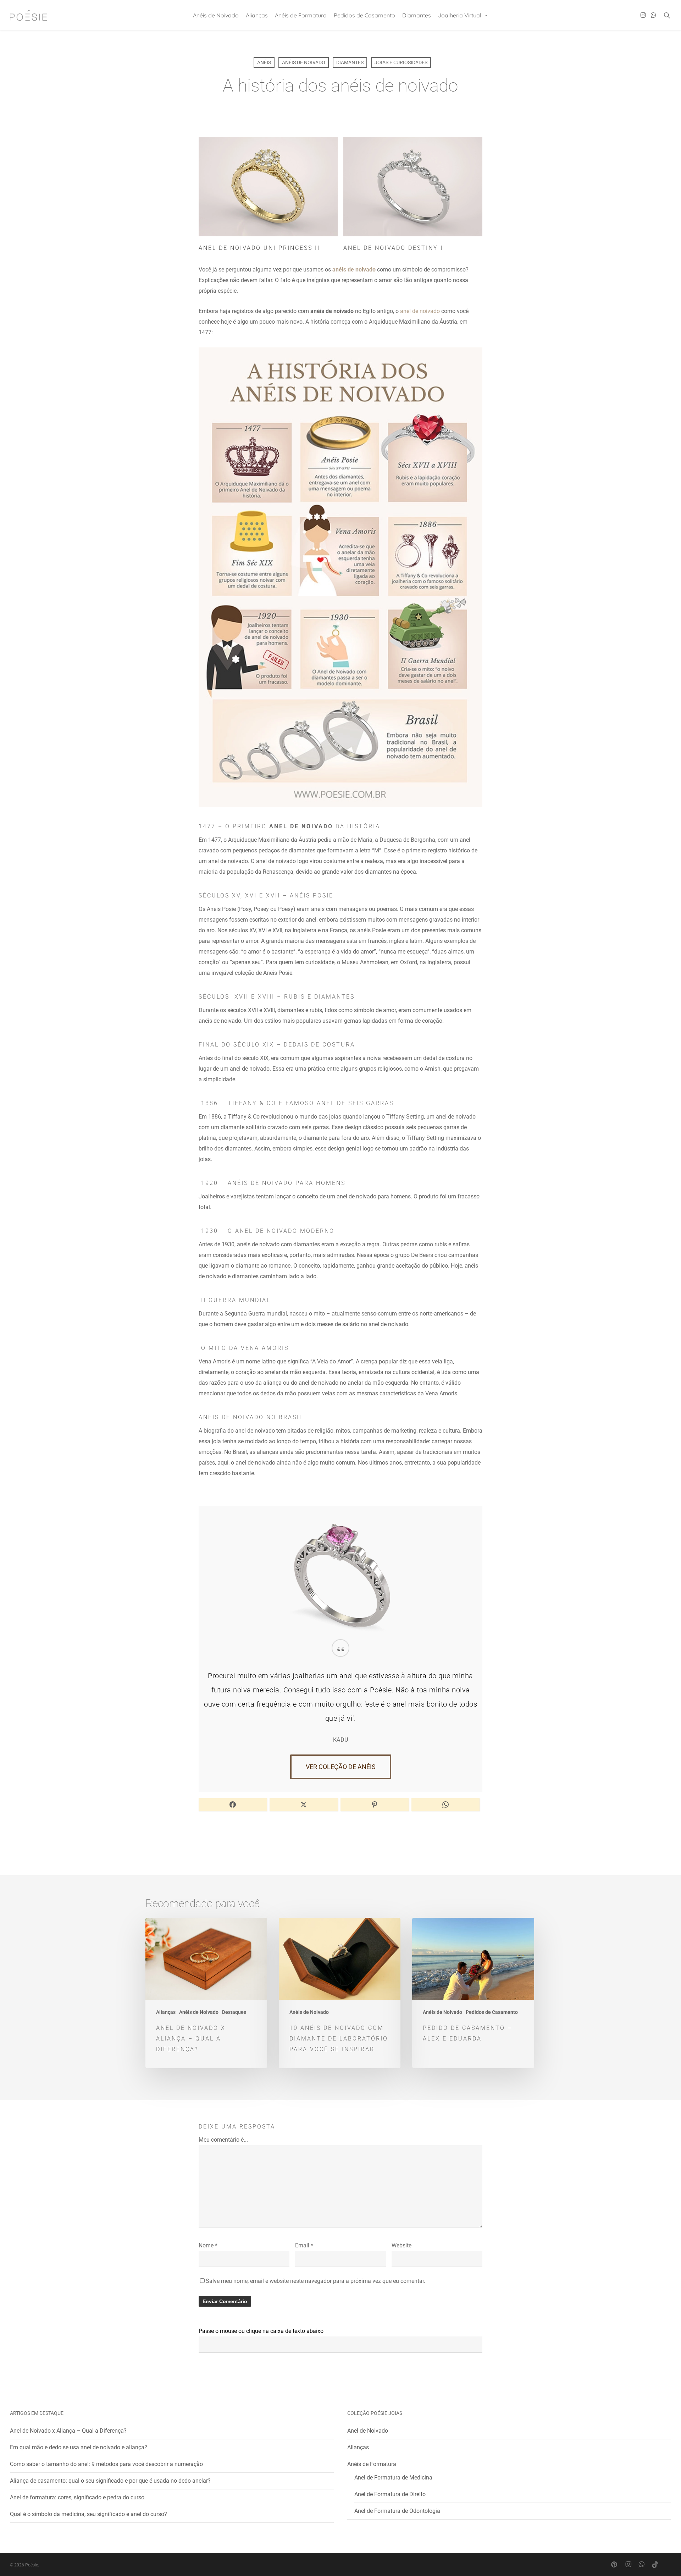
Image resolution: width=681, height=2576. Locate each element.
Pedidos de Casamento (492, 2012)
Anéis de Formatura (372, 2464)
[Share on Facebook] (233, 1805)
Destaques (234, 2012)
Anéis (264, 62)
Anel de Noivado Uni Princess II (259, 248)
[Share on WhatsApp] (445, 1805)
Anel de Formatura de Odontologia (397, 2511)
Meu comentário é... (223, 2140)
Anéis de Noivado (304, 62)
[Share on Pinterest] (375, 1805)
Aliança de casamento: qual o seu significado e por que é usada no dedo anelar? (110, 2481)
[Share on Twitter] (304, 1805)
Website (402, 2245)
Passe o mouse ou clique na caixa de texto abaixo (261, 2331)
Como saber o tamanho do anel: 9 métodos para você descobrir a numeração (106, 2464)
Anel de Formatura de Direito (390, 2494)
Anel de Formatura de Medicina (393, 2478)
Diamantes (350, 62)
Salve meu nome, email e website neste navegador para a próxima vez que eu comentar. (315, 2281)
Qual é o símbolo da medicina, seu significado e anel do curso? (88, 2514)
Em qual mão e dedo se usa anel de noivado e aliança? (79, 2447)
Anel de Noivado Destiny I (393, 248)
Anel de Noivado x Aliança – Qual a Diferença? (68, 2431)
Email (304, 2245)
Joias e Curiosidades (401, 62)
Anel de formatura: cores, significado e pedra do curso (77, 2497)
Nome (208, 2245)
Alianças (166, 2012)
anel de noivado (420, 311)
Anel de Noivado (368, 2431)
